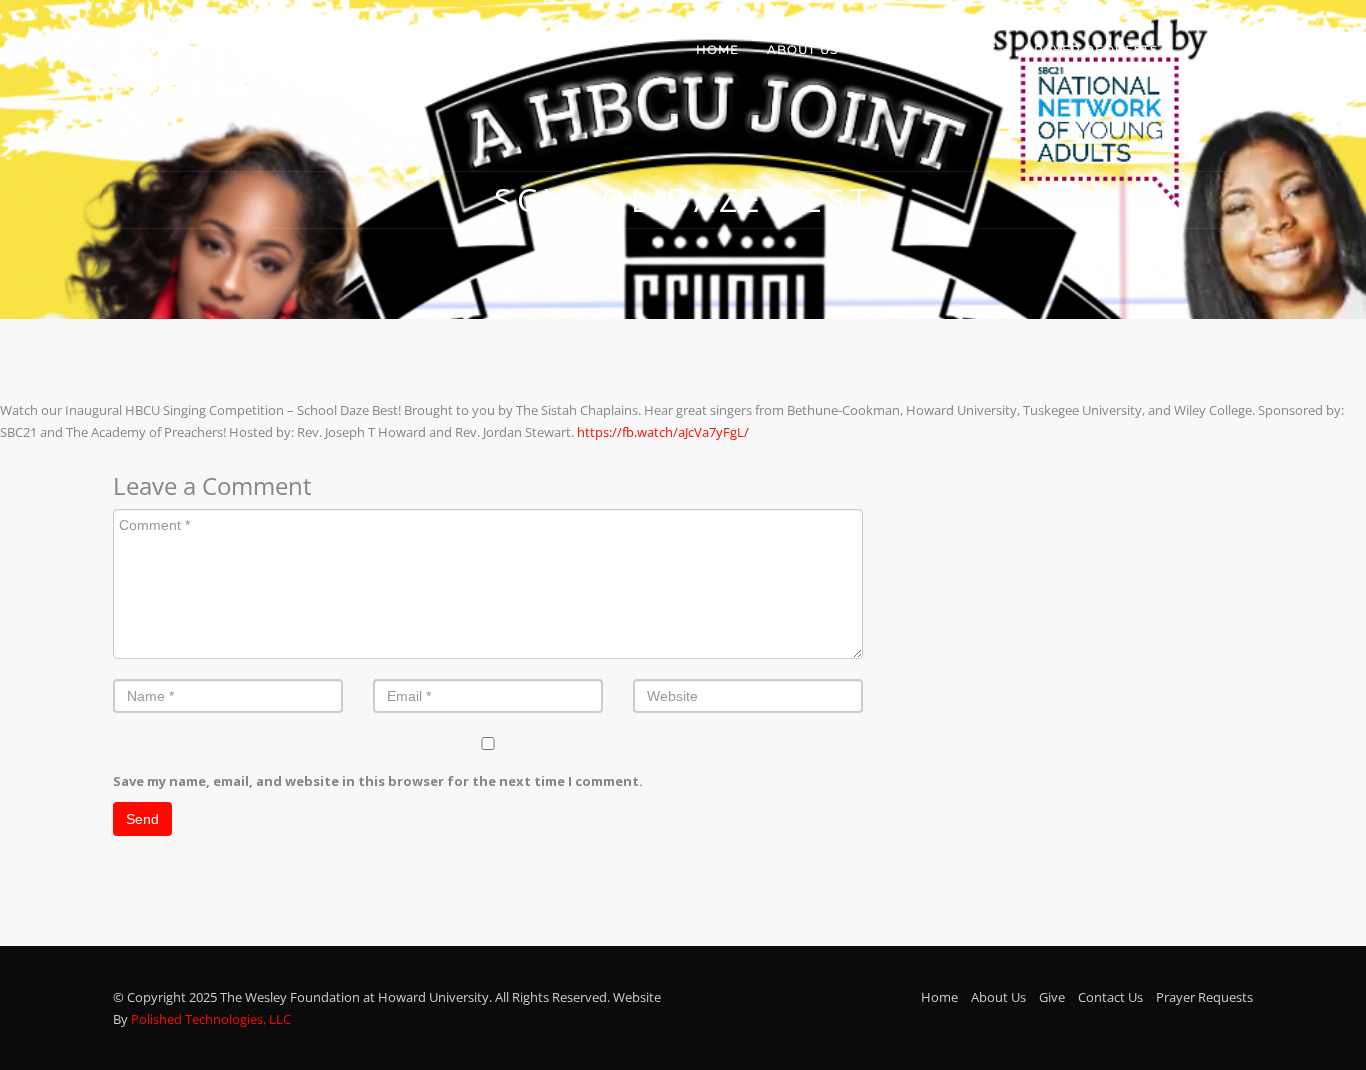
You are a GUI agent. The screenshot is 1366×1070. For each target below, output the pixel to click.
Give (883, 49)
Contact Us (1110, 997)
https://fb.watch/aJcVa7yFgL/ (663, 432)
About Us (802, 49)
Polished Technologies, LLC (211, 1019)
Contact (962, 49)
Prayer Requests (1091, 49)
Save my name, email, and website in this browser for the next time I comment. (378, 781)
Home (717, 49)
